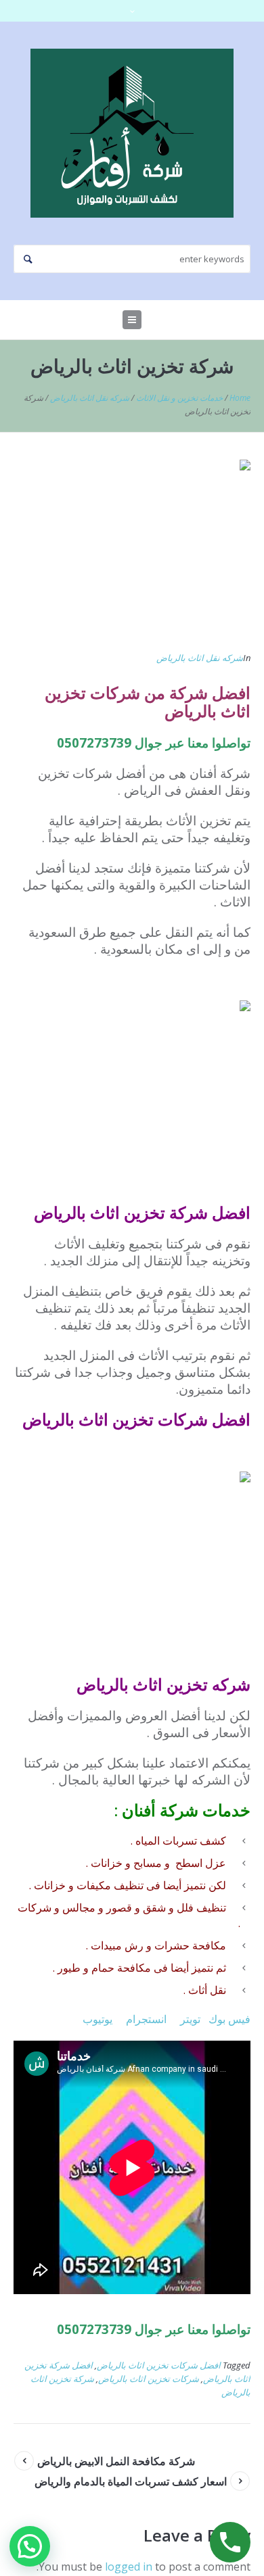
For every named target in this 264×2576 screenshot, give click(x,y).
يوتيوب (97, 2019)
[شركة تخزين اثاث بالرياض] (132, 548)
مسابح (148, 1863)
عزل (216, 1863)
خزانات (108, 1863)
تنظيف (129, 1885)
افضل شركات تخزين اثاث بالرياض (159, 2365)
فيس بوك (229, 2019)
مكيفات (95, 1885)
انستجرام (146, 2019)
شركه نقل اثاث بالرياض (90, 398)
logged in (129, 2567)
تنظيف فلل (201, 1907)
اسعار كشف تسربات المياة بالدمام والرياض (131, 2481)
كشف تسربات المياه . (178, 1841)
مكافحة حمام (121, 1968)
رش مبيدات (117, 1945)
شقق (154, 1907)
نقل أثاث (207, 1990)
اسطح (189, 1863)
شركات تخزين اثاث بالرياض (149, 2379)
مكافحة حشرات (190, 1945)
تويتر (190, 2019)
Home (240, 398)
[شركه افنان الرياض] (132, 133)
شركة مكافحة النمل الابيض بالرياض (116, 2461)
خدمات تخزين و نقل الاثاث (179, 398)
